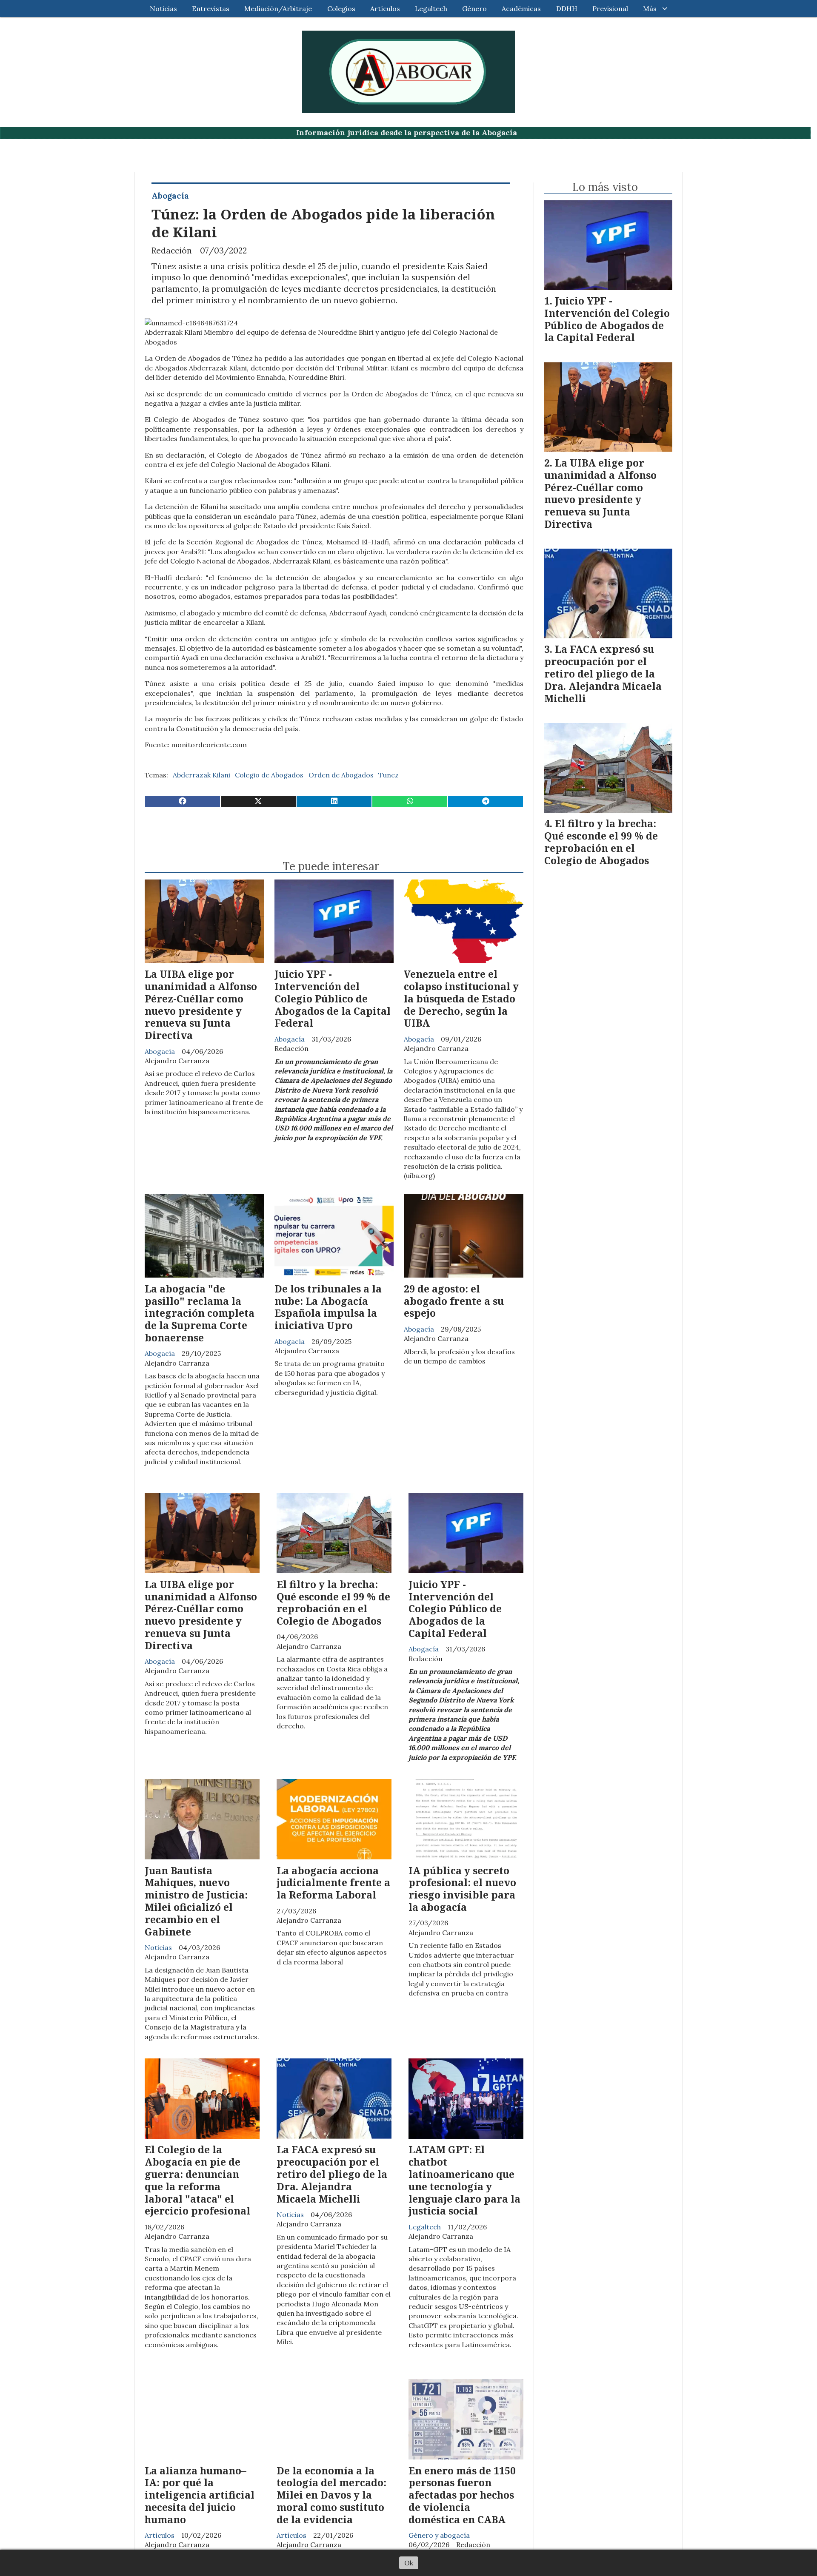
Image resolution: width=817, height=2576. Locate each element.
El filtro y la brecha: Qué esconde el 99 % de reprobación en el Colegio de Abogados (333, 1603)
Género (474, 9)
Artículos (385, 9)
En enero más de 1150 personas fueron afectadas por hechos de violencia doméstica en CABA (462, 2495)
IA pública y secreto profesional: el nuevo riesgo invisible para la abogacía (462, 1889)
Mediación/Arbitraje (278, 9)
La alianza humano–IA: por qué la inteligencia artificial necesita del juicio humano (200, 2495)
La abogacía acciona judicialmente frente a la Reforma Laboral (333, 1883)
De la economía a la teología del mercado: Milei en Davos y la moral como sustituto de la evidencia (331, 2495)
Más (650, 9)
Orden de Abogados (341, 775)
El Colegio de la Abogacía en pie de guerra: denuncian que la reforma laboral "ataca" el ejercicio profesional (197, 2180)
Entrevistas (211, 9)
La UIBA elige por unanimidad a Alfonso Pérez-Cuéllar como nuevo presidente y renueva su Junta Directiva (201, 1005)
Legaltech (431, 9)
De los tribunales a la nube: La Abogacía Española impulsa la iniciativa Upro (328, 1307)
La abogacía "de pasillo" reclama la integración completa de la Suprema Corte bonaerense (200, 1313)
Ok (409, 2563)
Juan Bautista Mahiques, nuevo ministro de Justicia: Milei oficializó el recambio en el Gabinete (196, 1901)
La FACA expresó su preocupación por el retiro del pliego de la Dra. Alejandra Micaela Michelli (332, 2174)
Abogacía (170, 196)
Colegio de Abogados (269, 775)
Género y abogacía (439, 2535)
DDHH (567, 9)
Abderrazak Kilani (201, 775)
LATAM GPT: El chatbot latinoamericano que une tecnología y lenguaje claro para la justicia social (464, 2180)
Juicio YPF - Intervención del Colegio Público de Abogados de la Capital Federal (333, 998)
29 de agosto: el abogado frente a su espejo (454, 1301)
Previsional (610, 9)
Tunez (389, 775)
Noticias (163, 9)
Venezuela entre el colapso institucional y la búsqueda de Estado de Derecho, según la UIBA (461, 998)
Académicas (521, 9)
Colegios (341, 9)
